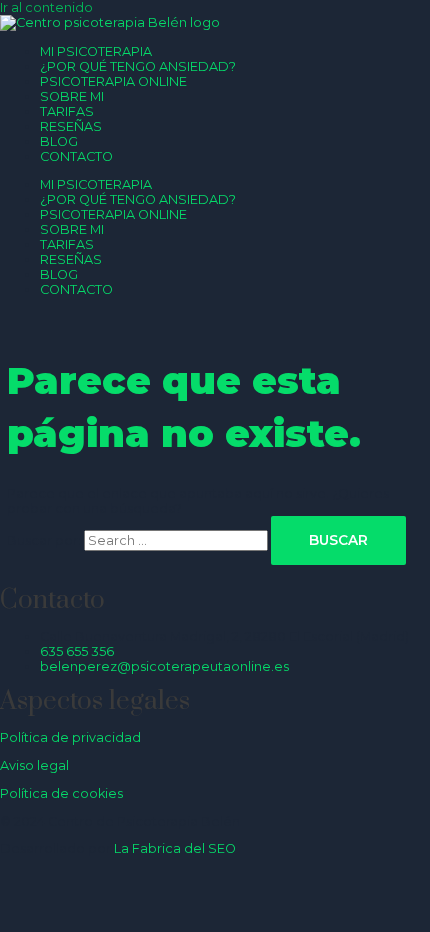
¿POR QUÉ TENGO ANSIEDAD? (138, 66)
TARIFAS (67, 111)
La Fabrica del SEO (175, 848)
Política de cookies (61, 793)
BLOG (59, 141)
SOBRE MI (72, 96)
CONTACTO (76, 156)
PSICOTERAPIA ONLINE (113, 81)
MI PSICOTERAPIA (96, 51)
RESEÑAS (71, 126)
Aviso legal (34, 765)
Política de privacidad (70, 737)
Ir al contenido (46, 7)
